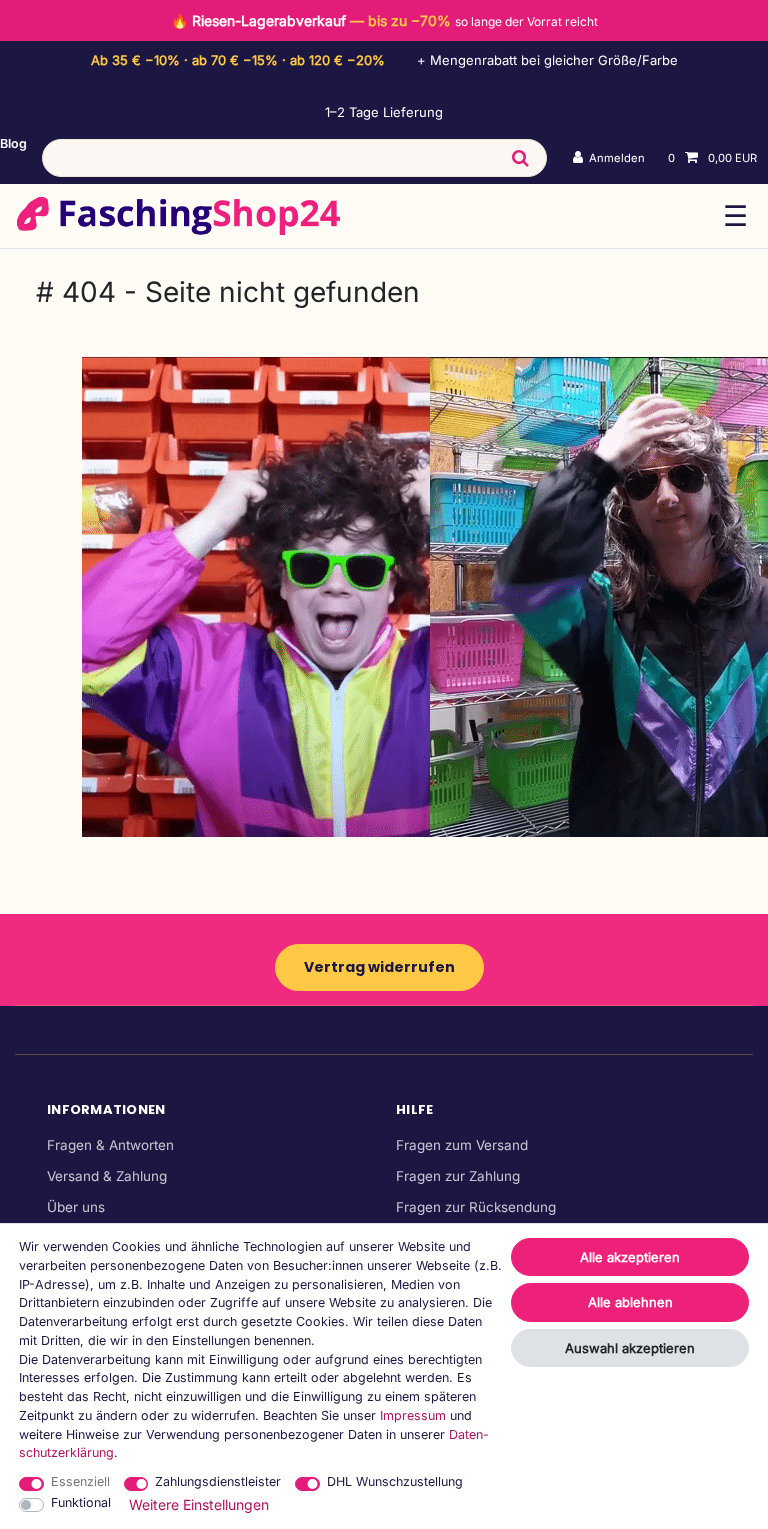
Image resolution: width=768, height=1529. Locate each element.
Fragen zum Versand (462, 1145)
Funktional (81, 1502)
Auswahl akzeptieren (630, 1348)
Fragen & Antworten (110, 1145)
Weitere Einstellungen (199, 1504)
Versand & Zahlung (107, 1176)
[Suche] (519, 158)
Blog (13, 143)
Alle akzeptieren (630, 1257)
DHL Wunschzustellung (395, 1481)
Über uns (76, 1207)
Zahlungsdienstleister (218, 1481)
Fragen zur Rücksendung (476, 1207)
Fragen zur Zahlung (458, 1176)
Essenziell (80, 1481)
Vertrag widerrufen (379, 967)
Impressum (413, 1415)
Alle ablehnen (630, 1302)
